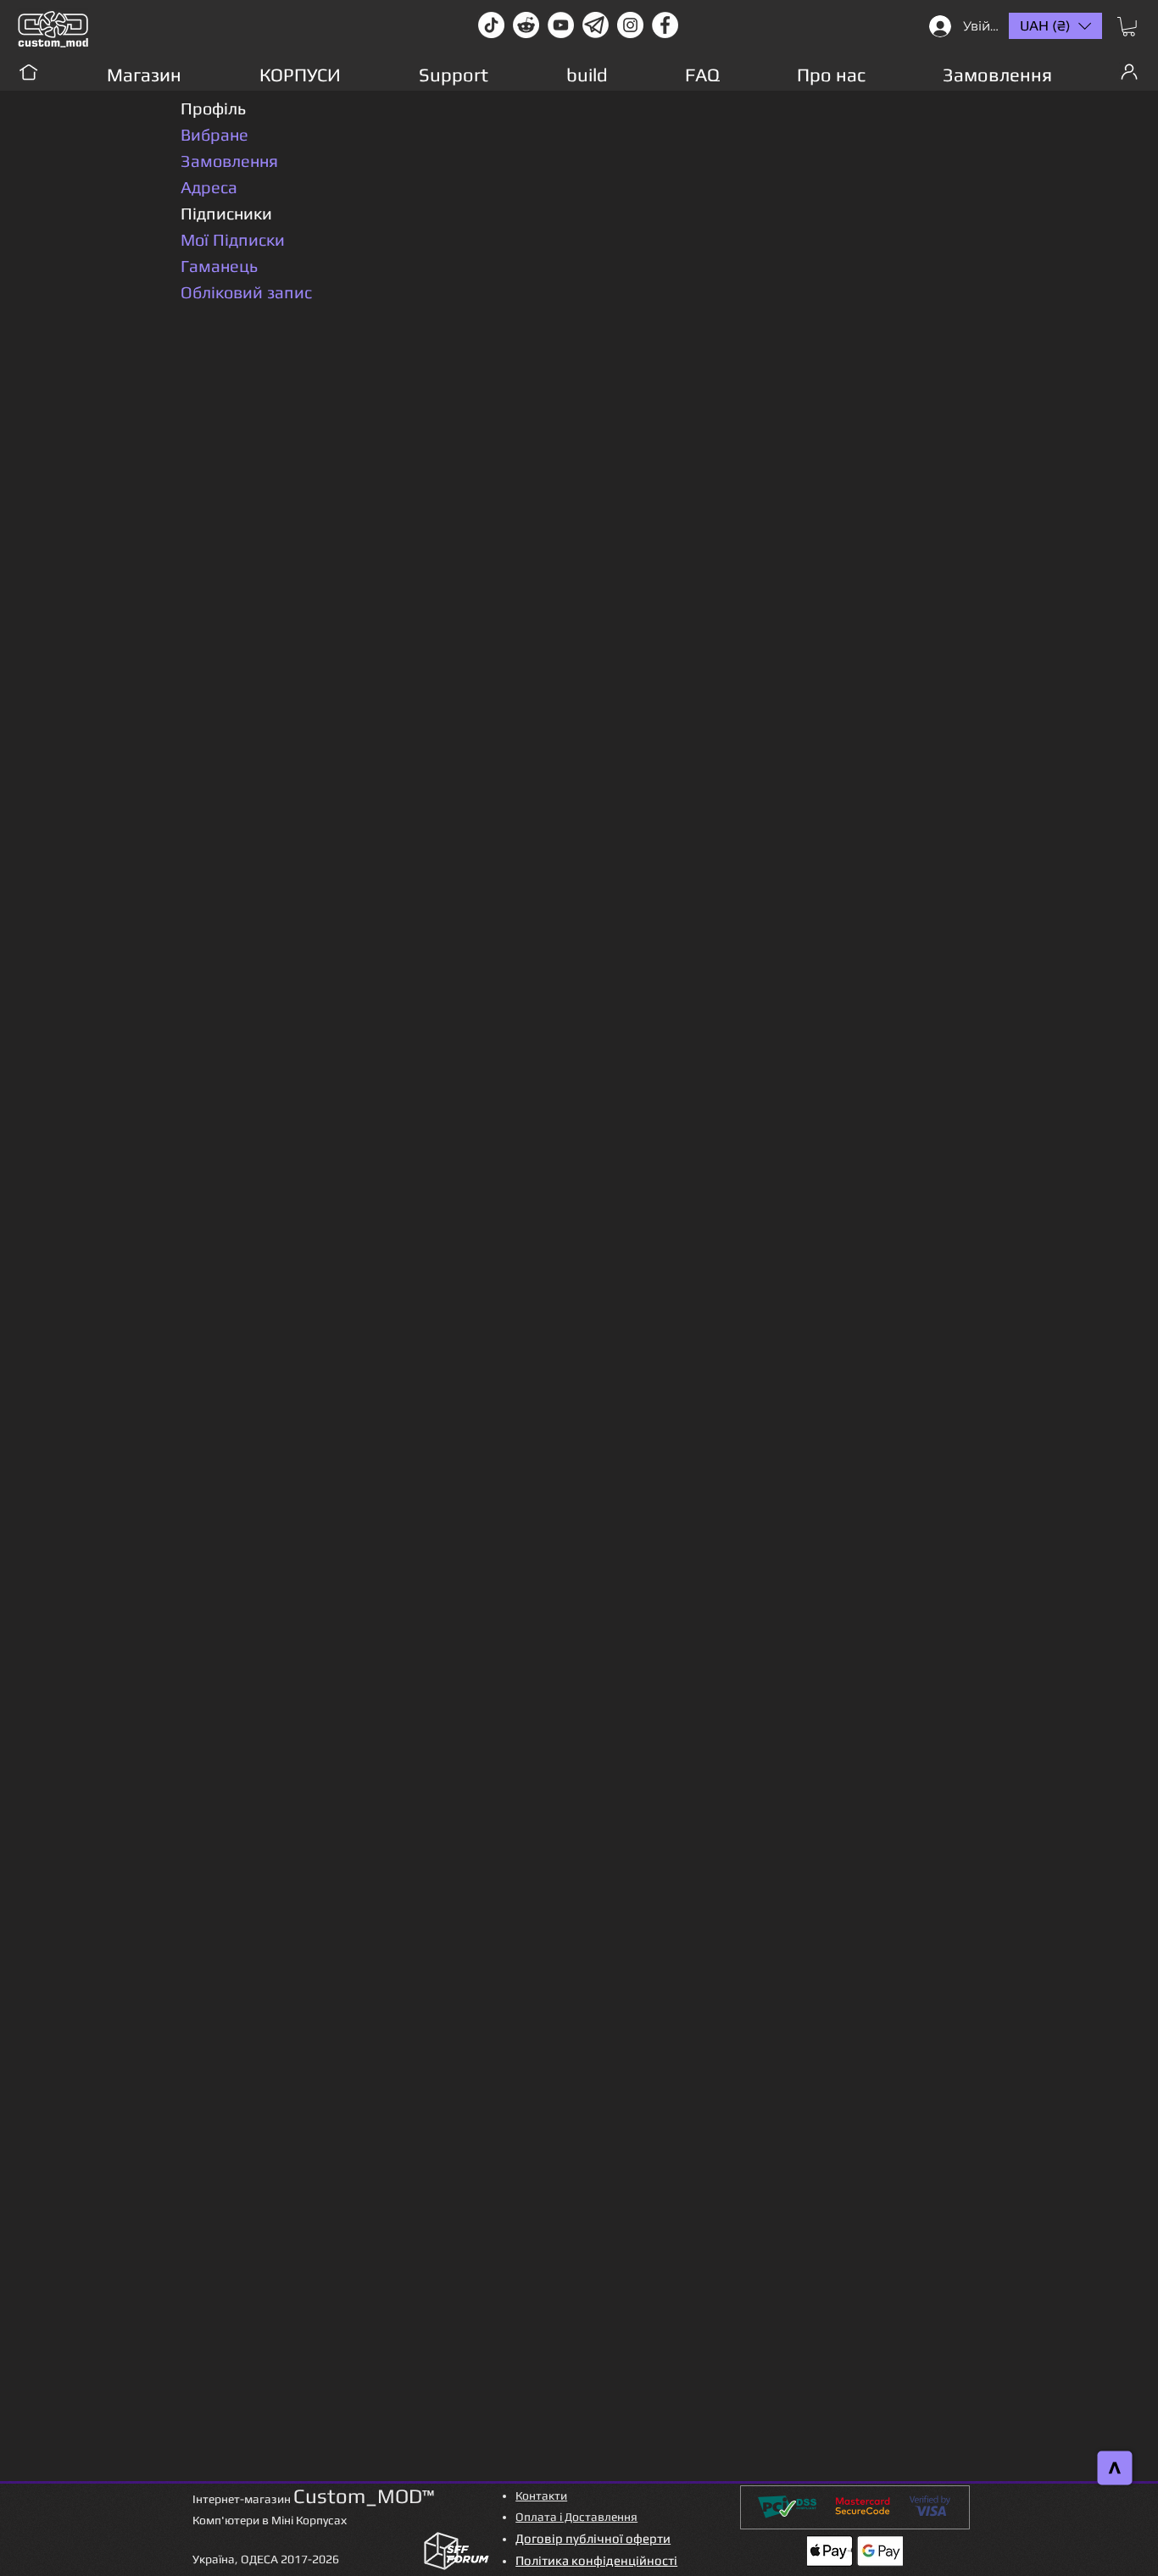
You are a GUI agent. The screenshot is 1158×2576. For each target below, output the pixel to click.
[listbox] (1055, 26)
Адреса (209, 187)
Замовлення (229, 161)
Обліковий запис (246, 292)
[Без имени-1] (596, 25)
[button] (1129, 27)
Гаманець (219, 266)
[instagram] (630, 25)
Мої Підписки (233, 239)
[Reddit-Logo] (526, 25)
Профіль (213, 108)
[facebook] (665, 25)
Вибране (214, 134)
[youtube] (561, 25)
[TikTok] (491, 25)
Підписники (226, 213)
